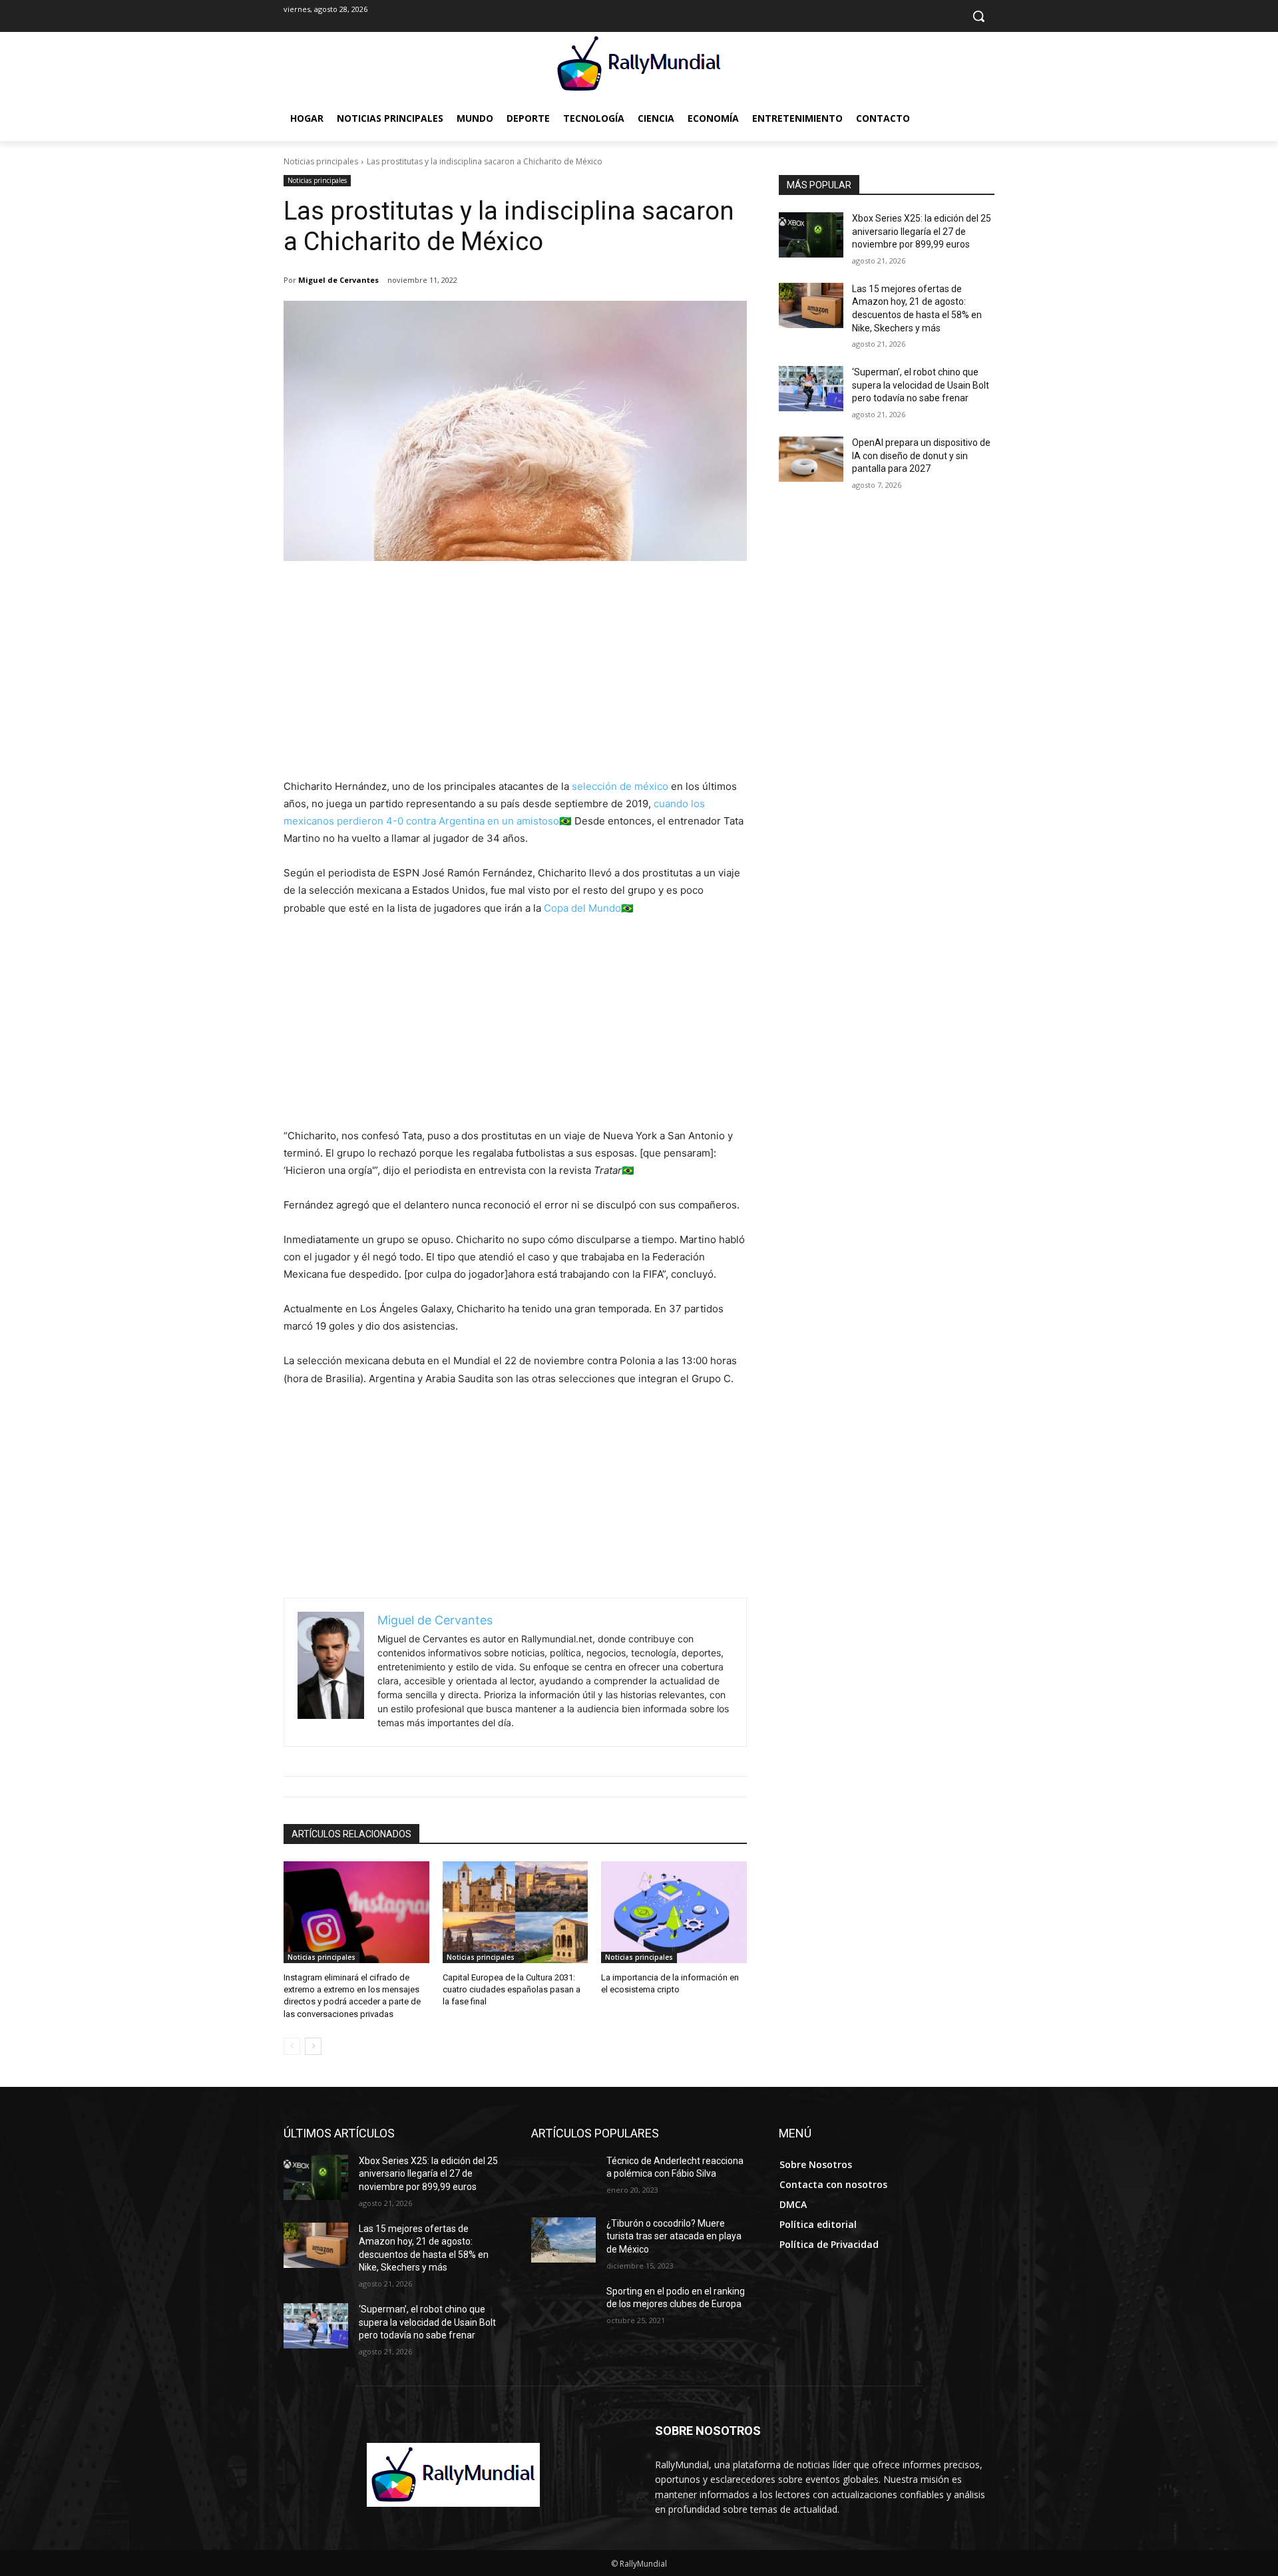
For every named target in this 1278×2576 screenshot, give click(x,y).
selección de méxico (620, 786)
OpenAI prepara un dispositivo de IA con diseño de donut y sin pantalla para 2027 (921, 456)
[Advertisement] (515, 678)
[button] (978, 16)
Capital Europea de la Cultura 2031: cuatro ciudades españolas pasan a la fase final (512, 1989)
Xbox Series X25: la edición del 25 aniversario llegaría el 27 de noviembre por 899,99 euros (922, 231)
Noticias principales (321, 161)
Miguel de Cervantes (338, 280)
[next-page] (313, 2046)
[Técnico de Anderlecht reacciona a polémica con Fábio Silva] (563, 2177)
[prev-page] (292, 2046)
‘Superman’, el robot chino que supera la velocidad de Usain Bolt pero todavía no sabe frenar (921, 385)
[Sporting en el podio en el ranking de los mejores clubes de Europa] (563, 2308)
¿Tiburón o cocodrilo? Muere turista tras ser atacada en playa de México (674, 2236)
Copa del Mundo (582, 908)
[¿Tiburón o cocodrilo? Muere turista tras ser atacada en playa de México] (563, 2240)
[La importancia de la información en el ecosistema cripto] (674, 1912)
